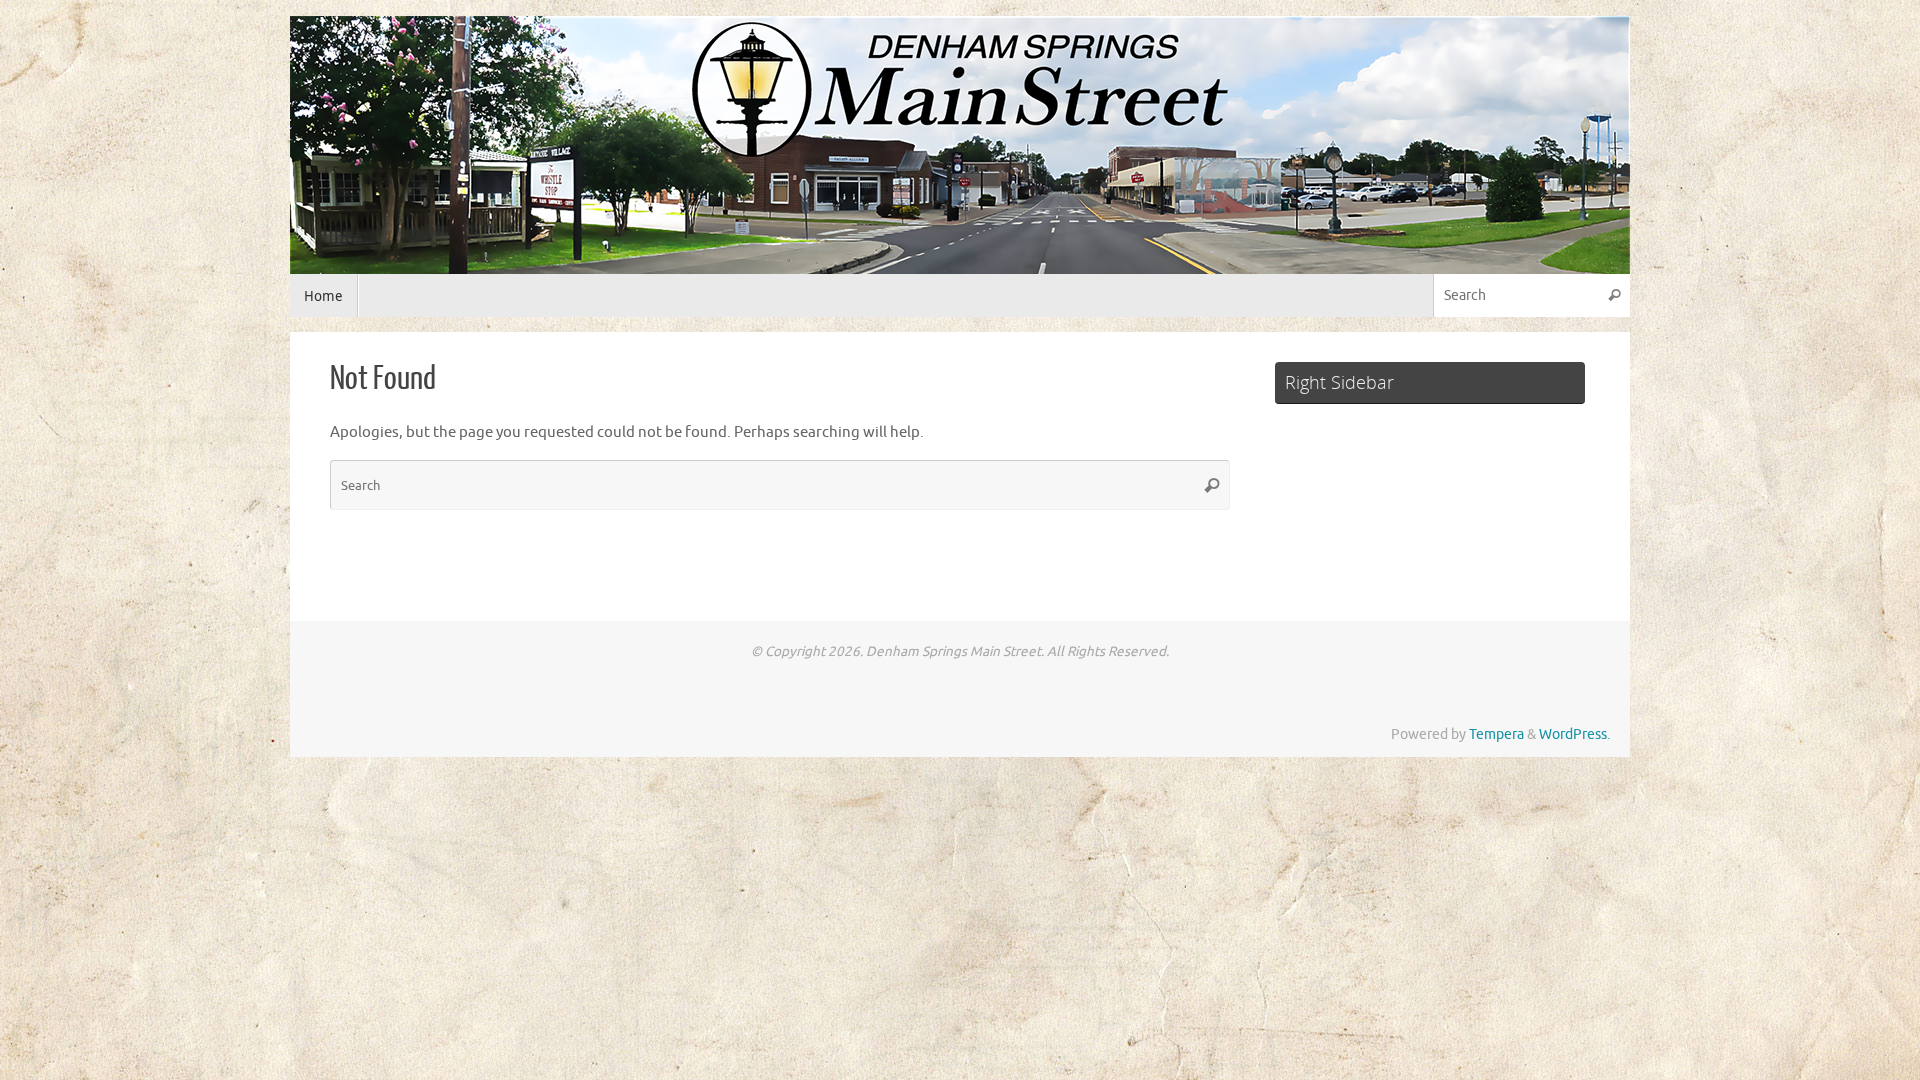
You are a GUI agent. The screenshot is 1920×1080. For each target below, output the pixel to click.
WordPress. (1574, 734)
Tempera (1496, 734)
